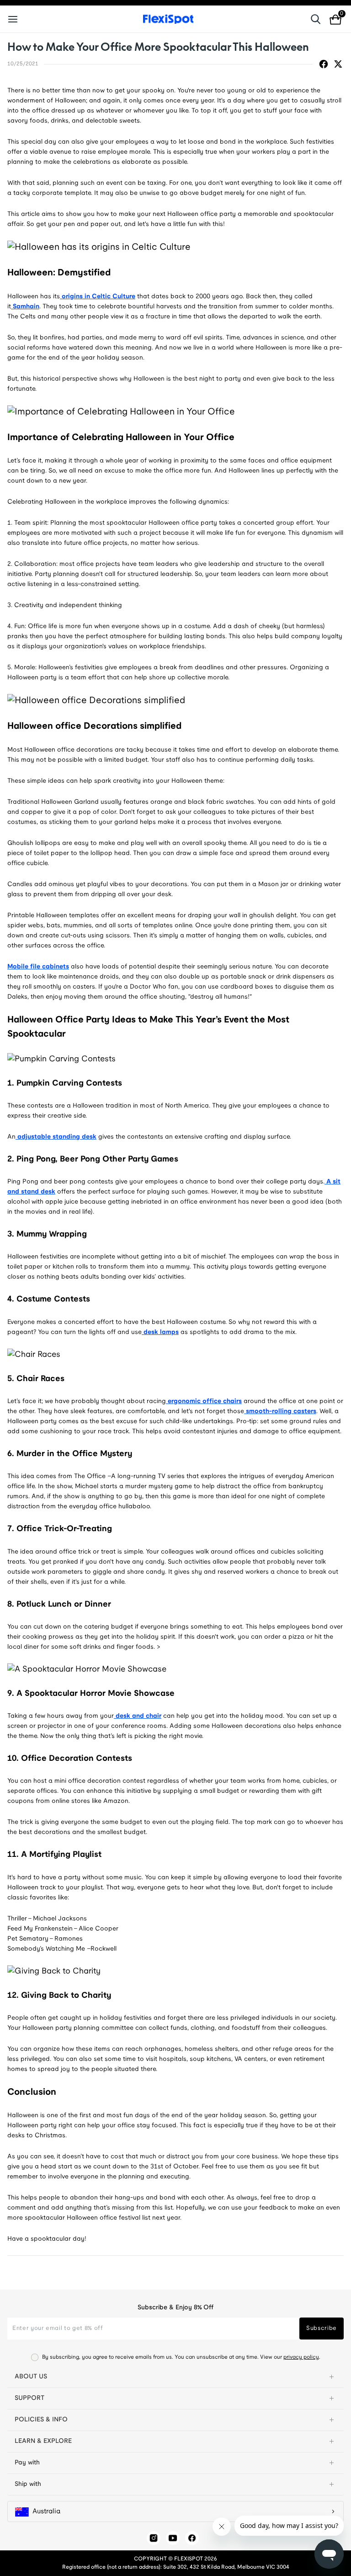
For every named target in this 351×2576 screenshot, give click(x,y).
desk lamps (160, 1332)
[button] (175, 2377)
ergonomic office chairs (204, 1401)
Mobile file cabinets (38, 967)
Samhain (25, 307)
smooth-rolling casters (280, 1412)
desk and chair (138, 1716)
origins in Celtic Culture (98, 297)
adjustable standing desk (56, 1137)
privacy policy (301, 2357)
